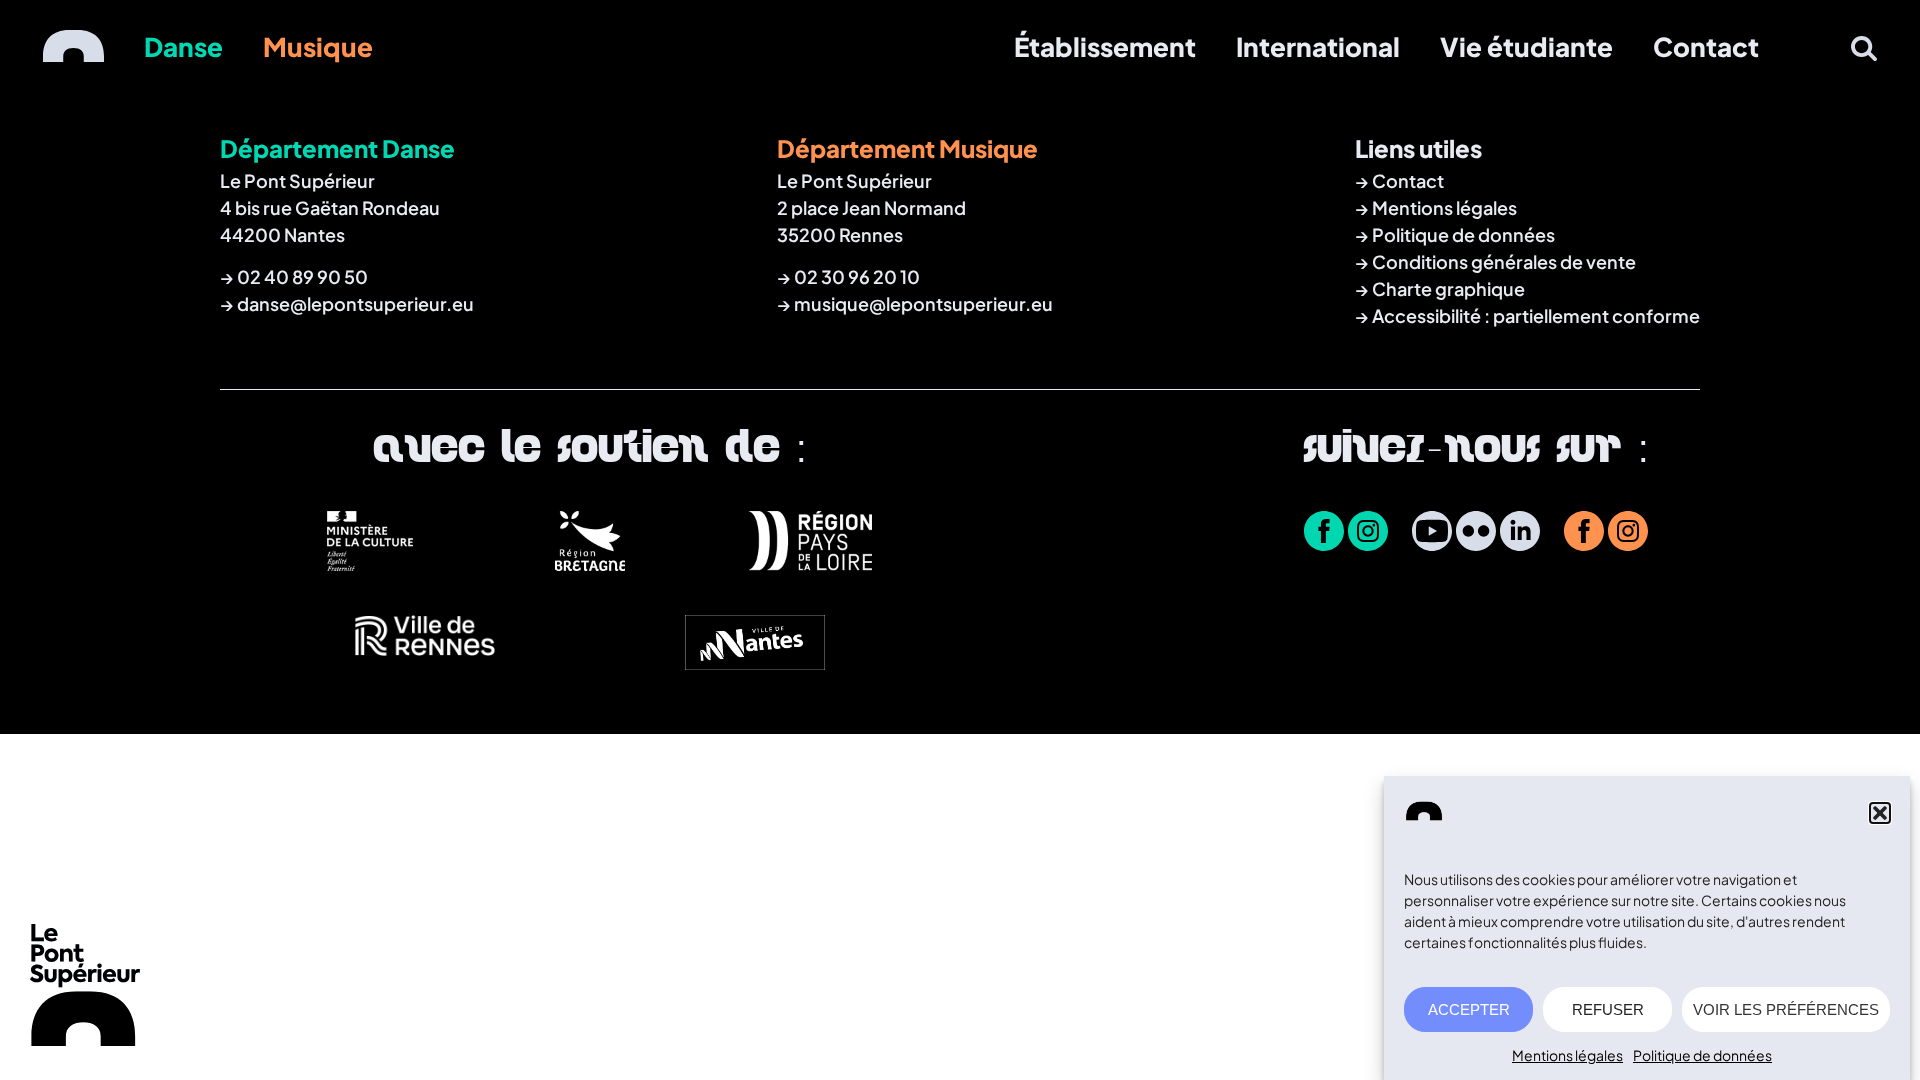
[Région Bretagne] (590, 563)
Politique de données (1702, 1055)
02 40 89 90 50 (302, 276)
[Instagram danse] (1368, 533)
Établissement (1105, 46)
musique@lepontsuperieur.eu (923, 303)
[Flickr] (1476, 533)
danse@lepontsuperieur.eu (355, 303)
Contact (1706, 46)
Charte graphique (1448, 288)
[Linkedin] (1520, 533)
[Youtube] (1432, 533)
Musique (318, 46)
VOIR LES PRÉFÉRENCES (1786, 1009)
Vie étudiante (1526, 46)
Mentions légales (1567, 1055)
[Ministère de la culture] (370, 563)
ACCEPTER (1469, 1009)
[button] (1880, 813)
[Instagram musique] (1628, 533)
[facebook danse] (1324, 533)
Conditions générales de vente (1504, 261)
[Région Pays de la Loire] (810, 563)
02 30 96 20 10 (857, 276)
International (1318, 46)
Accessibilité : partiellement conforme (1536, 315)
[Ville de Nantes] (755, 664)
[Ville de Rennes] (425, 664)
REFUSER (1608, 1009)
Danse (183, 46)
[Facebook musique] (1584, 533)
